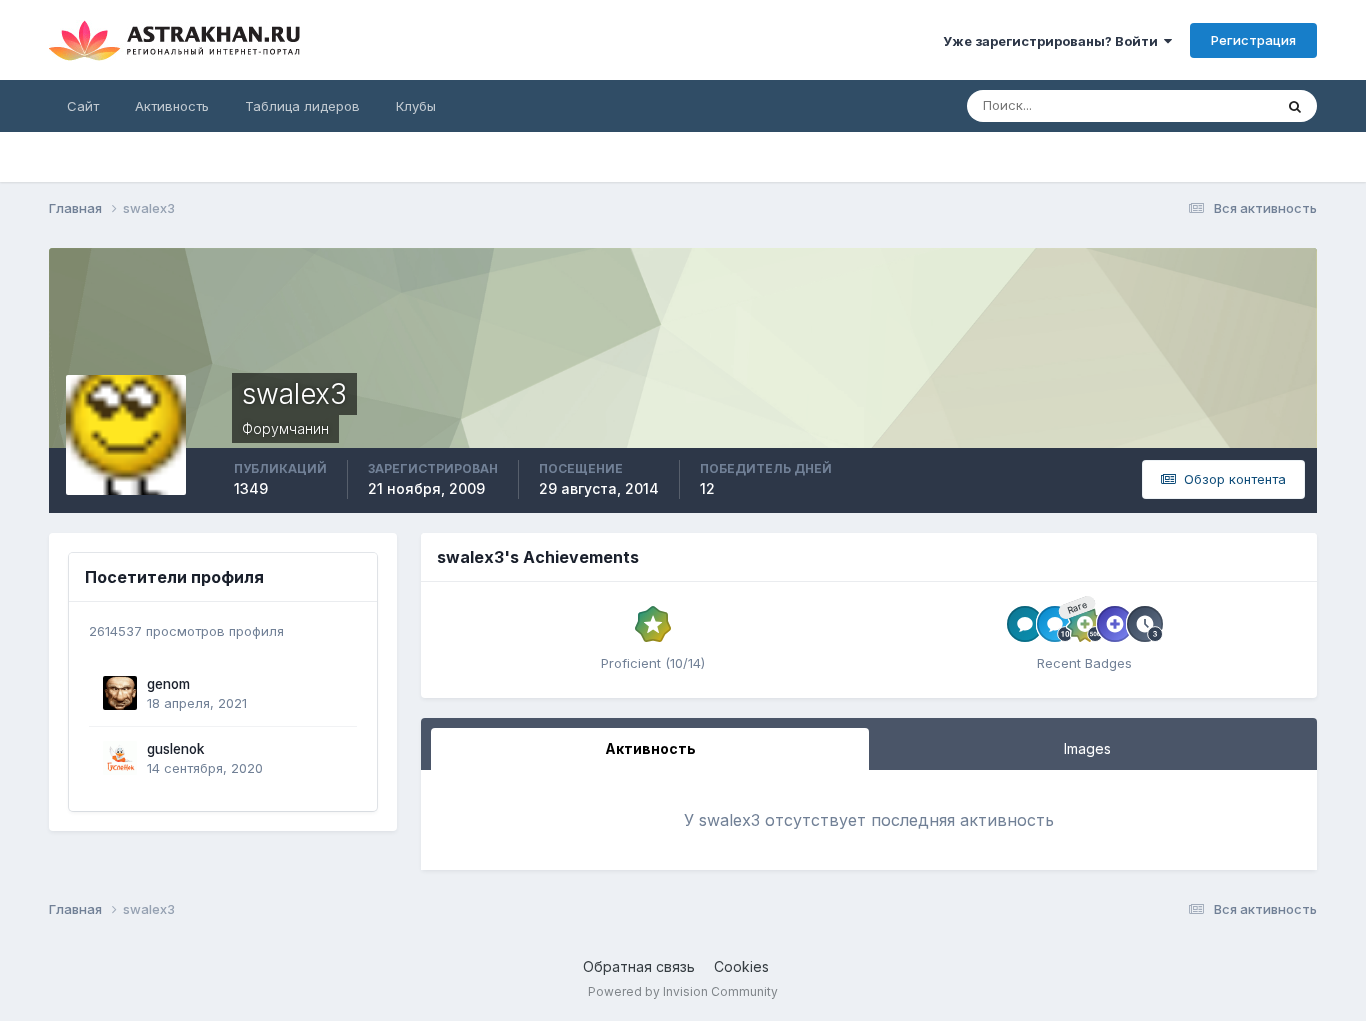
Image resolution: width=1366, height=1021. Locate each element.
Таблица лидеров (302, 106)
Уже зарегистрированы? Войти (1053, 41)
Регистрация (1253, 40)
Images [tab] (1087, 748)
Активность (172, 106)
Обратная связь (639, 966)
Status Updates (1200, 105)
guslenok (176, 749)
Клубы (416, 106)
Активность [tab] (650, 748)
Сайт (83, 106)
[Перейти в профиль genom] (120, 693)
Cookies (741, 966)
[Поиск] (1295, 106)
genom (168, 684)
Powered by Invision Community (683, 991)
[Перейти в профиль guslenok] (120, 758)
